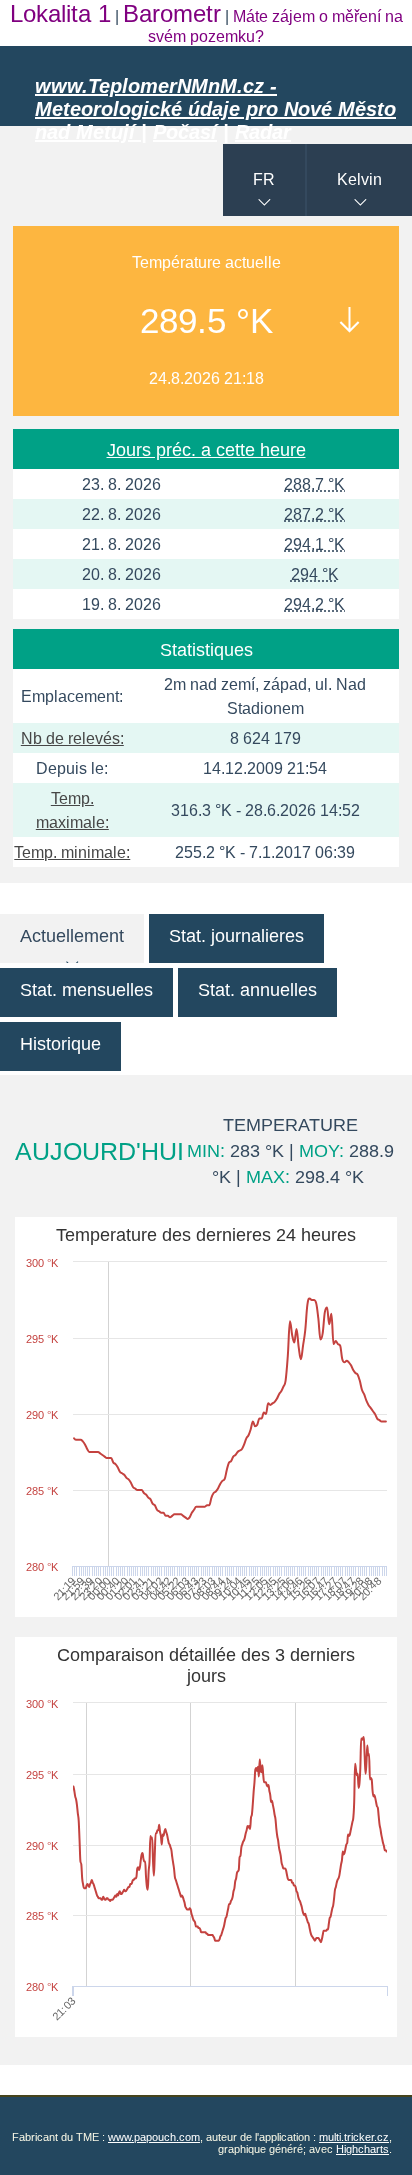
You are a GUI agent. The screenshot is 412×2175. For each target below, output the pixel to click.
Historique (60, 1044)
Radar (263, 132)
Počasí (185, 132)
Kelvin (359, 179)
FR (264, 179)
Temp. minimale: (72, 852)
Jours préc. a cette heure (206, 450)
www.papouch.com (154, 2137)
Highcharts (362, 2149)
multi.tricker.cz (354, 2137)
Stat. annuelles (257, 990)
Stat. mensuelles (86, 990)
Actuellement (72, 936)
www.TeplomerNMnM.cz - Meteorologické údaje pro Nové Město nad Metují (215, 109)
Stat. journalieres (236, 936)
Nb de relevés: (72, 738)
